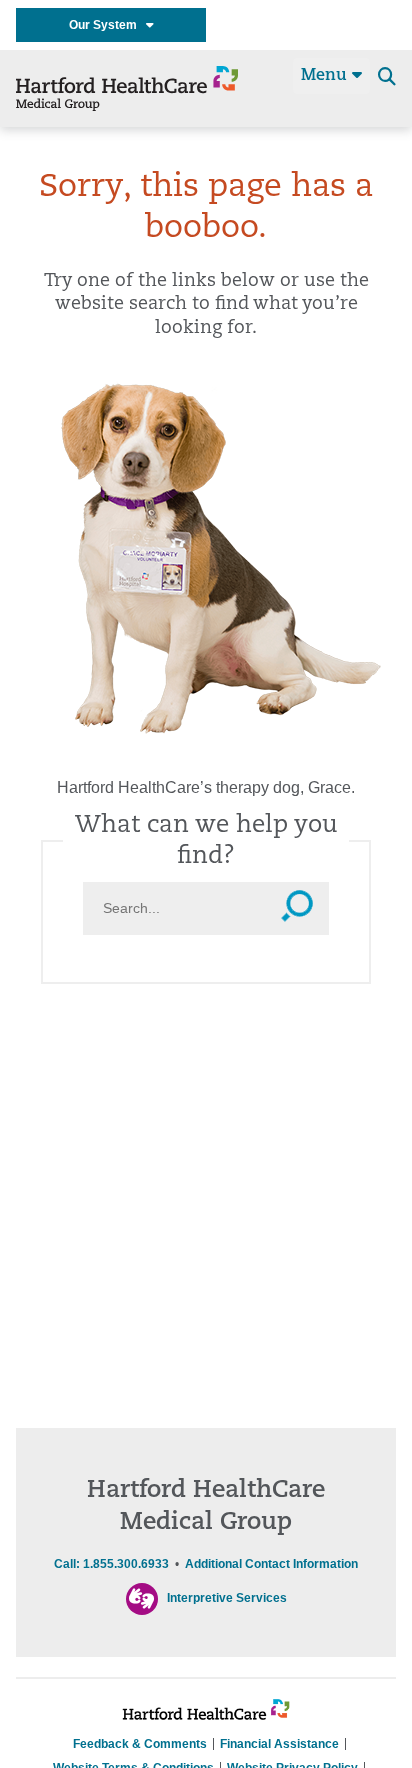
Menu (326, 76)
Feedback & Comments (140, 1744)
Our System (107, 25)
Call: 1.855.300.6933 (111, 1564)
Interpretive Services (227, 1598)
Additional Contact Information (271, 1564)
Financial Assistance (279, 1744)
